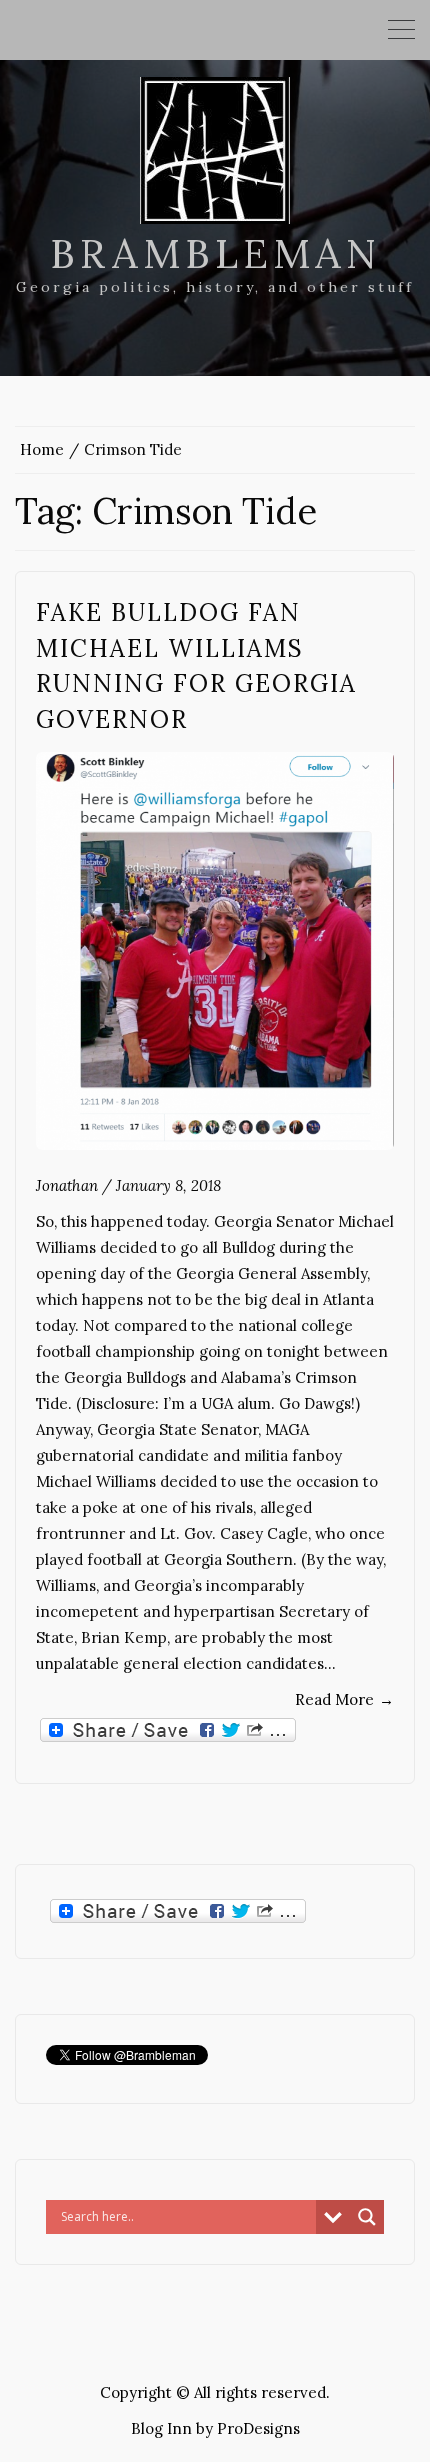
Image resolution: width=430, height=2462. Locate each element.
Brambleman (215, 253)
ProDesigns (258, 2428)
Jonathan (67, 1185)
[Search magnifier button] (367, 2217)
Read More (344, 1699)
